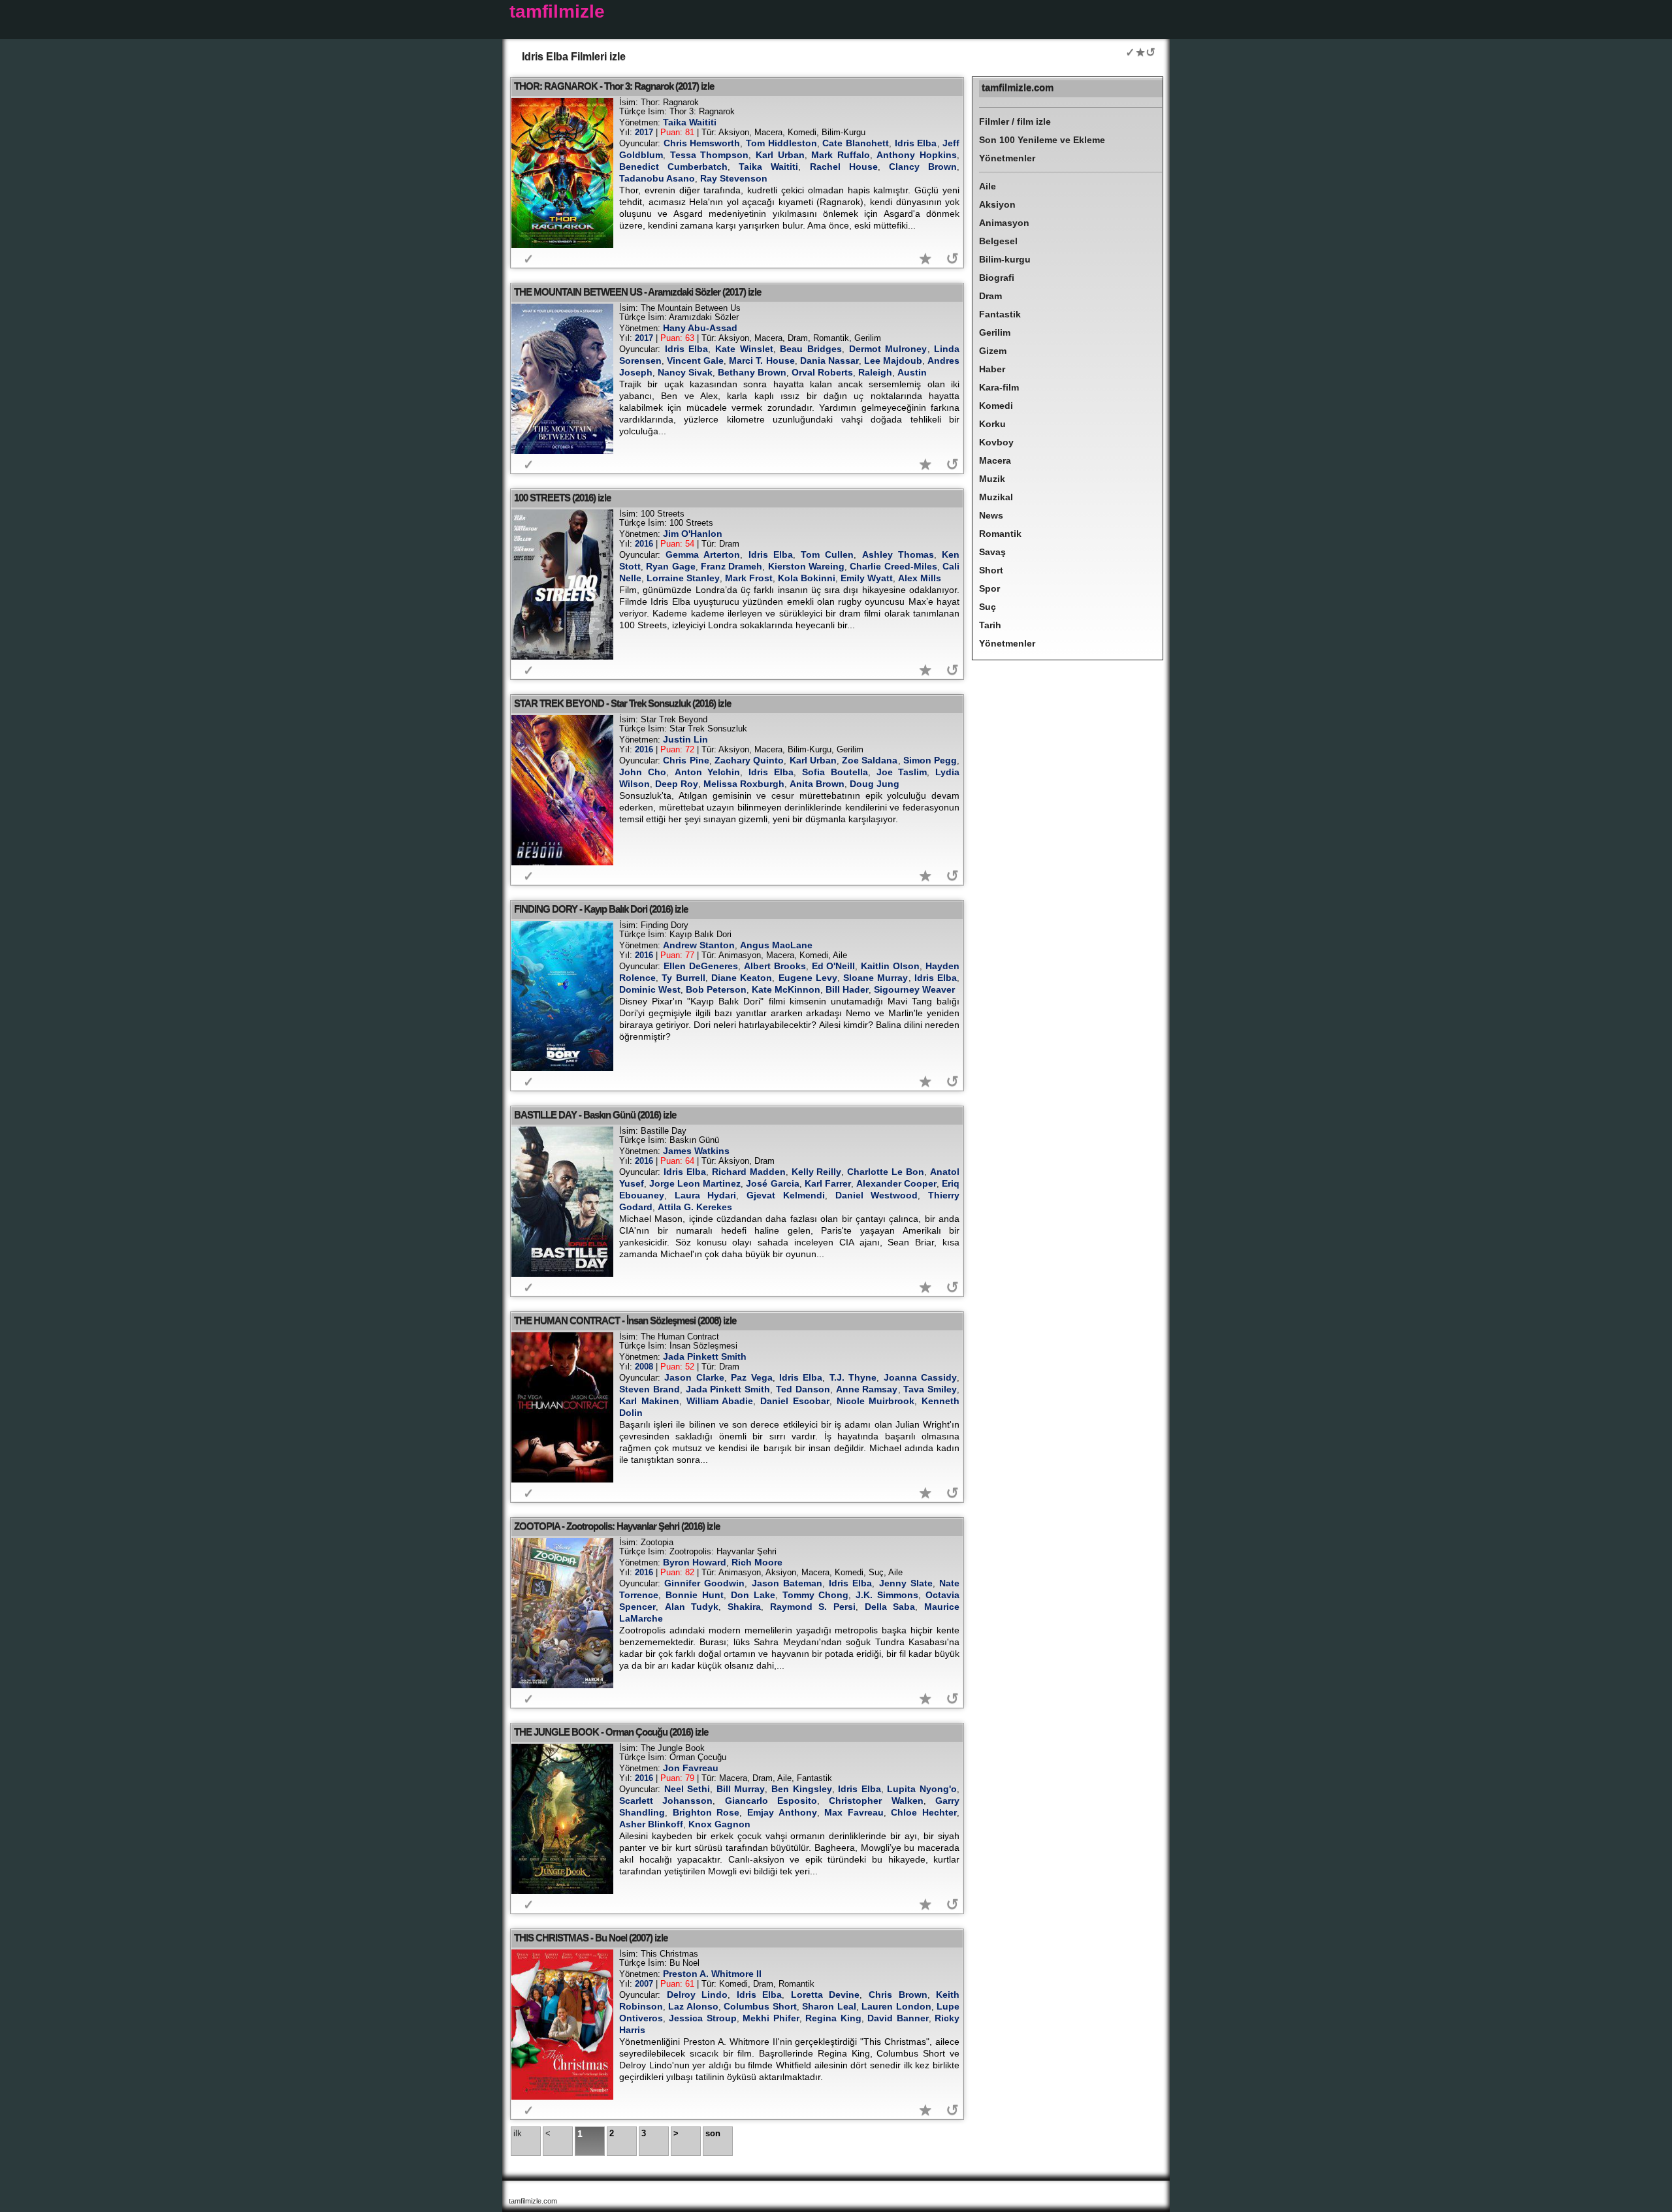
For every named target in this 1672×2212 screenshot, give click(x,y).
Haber (992, 369)
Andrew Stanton (699, 945)
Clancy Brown (923, 167)
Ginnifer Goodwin (704, 1583)
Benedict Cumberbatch (673, 167)
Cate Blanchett (856, 143)
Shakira (744, 1607)
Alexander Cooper (896, 1183)
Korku (992, 424)
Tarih (990, 625)
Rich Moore (757, 1562)
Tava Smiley (930, 1389)
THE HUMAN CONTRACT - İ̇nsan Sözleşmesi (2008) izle (625, 1320)
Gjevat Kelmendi (786, 1195)
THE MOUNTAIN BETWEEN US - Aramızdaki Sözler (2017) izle (637, 292)
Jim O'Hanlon (693, 534)
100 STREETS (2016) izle (562, 497)
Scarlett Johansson (666, 1801)
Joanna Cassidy (920, 1377)
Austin (912, 372)
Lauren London (896, 2006)
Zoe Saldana (870, 760)
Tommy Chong (816, 1595)
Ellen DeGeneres (701, 966)
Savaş (992, 552)
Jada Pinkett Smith (705, 1356)
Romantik (1000, 534)
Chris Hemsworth (702, 143)
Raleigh (875, 372)
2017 (644, 132)
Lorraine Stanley (683, 578)
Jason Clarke (694, 1377)
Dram (990, 296)
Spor (989, 588)
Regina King (833, 2018)
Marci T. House (762, 361)
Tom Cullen (827, 554)
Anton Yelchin (708, 772)
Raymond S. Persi (813, 1607)
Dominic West (650, 989)
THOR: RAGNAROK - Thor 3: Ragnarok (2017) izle (614, 86)
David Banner (898, 2018)
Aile (988, 186)
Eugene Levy (808, 978)
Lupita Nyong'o (922, 1789)
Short (991, 570)
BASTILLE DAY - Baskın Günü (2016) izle (595, 1114)
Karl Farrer (828, 1183)
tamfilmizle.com (1018, 87)
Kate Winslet (744, 349)
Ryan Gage (670, 566)
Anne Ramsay (867, 1389)
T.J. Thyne (853, 1377)
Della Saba (890, 1607)
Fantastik (1000, 314)
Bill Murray (741, 1789)
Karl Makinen (649, 1401)
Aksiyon (997, 204)
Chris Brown (898, 1995)
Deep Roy (677, 784)
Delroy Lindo (698, 1995)
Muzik (992, 479)
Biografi (997, 278)
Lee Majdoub (893, 361)
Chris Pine (686, 760)
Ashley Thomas (898, 554)
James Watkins (696, 1151)
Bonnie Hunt (695, 1595)
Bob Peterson (716, 989)
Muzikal (996, 497)
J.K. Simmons (887, 1595)
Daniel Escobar (795, 1401)
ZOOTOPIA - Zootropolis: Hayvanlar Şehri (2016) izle (617, 1526)
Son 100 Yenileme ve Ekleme (1042, 140)
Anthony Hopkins (917, 155)
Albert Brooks (775, 966)
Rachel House (844, 167)
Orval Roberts (822, 372)
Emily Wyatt (867, 578)
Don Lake (753, 1595)
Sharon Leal (829, 2006)
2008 (644, 1367)
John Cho (643, 772)
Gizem (993, 351)
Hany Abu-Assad (700, 328)
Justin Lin (685, 739)
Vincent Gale (695, 361)
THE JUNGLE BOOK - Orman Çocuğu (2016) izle (611, 1732)
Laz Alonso (693, 2006)
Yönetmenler (1007, 158)
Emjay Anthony (782, 1812)
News (991, 515)
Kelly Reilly (817, 1172)
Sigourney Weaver (914, 989)
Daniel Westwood (877, 1195)
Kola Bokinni (807, 578)
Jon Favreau (691, 1768)
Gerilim (995, 332)
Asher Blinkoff (651, 1824)
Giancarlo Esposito (771, 1801)
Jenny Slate (906, 1583)
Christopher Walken (876, 1801)
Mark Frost (749, 578)
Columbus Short (760, 2006)
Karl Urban (780, 155)
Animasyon (1004, 223)
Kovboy (996, 442)
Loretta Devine (826, 1995)
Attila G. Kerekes (695, 1207)
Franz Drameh (731, 566)
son (713, 2133)
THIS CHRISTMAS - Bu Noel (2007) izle (591, 1937)
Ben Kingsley (802, 1789)
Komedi (996, 406)
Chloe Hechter (924, 1812)
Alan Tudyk (692, 1607)
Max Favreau (854, 1812)
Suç (988, 607)
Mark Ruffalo (841, 155)
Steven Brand (650, 1389)
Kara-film (999, 387)
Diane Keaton (742, 978)
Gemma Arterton (703, 554)
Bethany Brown (752, 372)
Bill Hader (847, 989)
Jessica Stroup (702, 2018)
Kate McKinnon (786, 989)
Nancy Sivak (685, 372)
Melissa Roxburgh (744, 784)
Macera (995, 460)
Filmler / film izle (1015, 121)
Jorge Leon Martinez (695, 1183)
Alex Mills (920, 578)
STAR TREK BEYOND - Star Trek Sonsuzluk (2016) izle (622, 703)
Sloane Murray (876, 978)
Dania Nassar (829, 361)
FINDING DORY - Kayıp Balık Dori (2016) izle (601, 909)
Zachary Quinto (749, 760)
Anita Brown (817, 784)
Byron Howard (695, 1562)
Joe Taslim (902, 772)
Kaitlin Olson (890, 966)
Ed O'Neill (834, 966)
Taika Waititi (690, 122)
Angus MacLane (776, 945)
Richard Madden (749, 1172)
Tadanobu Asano (657, 178)
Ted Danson (803, 1389)
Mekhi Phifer (771, 2018)
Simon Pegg (930, 760)
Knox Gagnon (719, 1824)
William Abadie (720, 1401)
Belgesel (998, 241)
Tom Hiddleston (781, 143)
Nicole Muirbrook (876, 1401)
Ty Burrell (683, 978)
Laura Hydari (706, 1195)
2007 (644, 1984)
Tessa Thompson (710, 155)
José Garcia (772, 1183)
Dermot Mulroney (888, 349)
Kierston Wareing (806, 566)
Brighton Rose (706, 1812)
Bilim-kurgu (1005, 259)
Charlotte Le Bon (886, 1172)
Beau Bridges (811, 349)
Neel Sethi (687, 1789)
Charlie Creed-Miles (893, 566)
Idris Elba (916, 143)
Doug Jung (875, 784)
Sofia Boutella (835, 772)
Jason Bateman (787, 1583)
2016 (644, 544)
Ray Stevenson (734, 178)
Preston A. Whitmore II (712, 1974)
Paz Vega (751, 1377)
